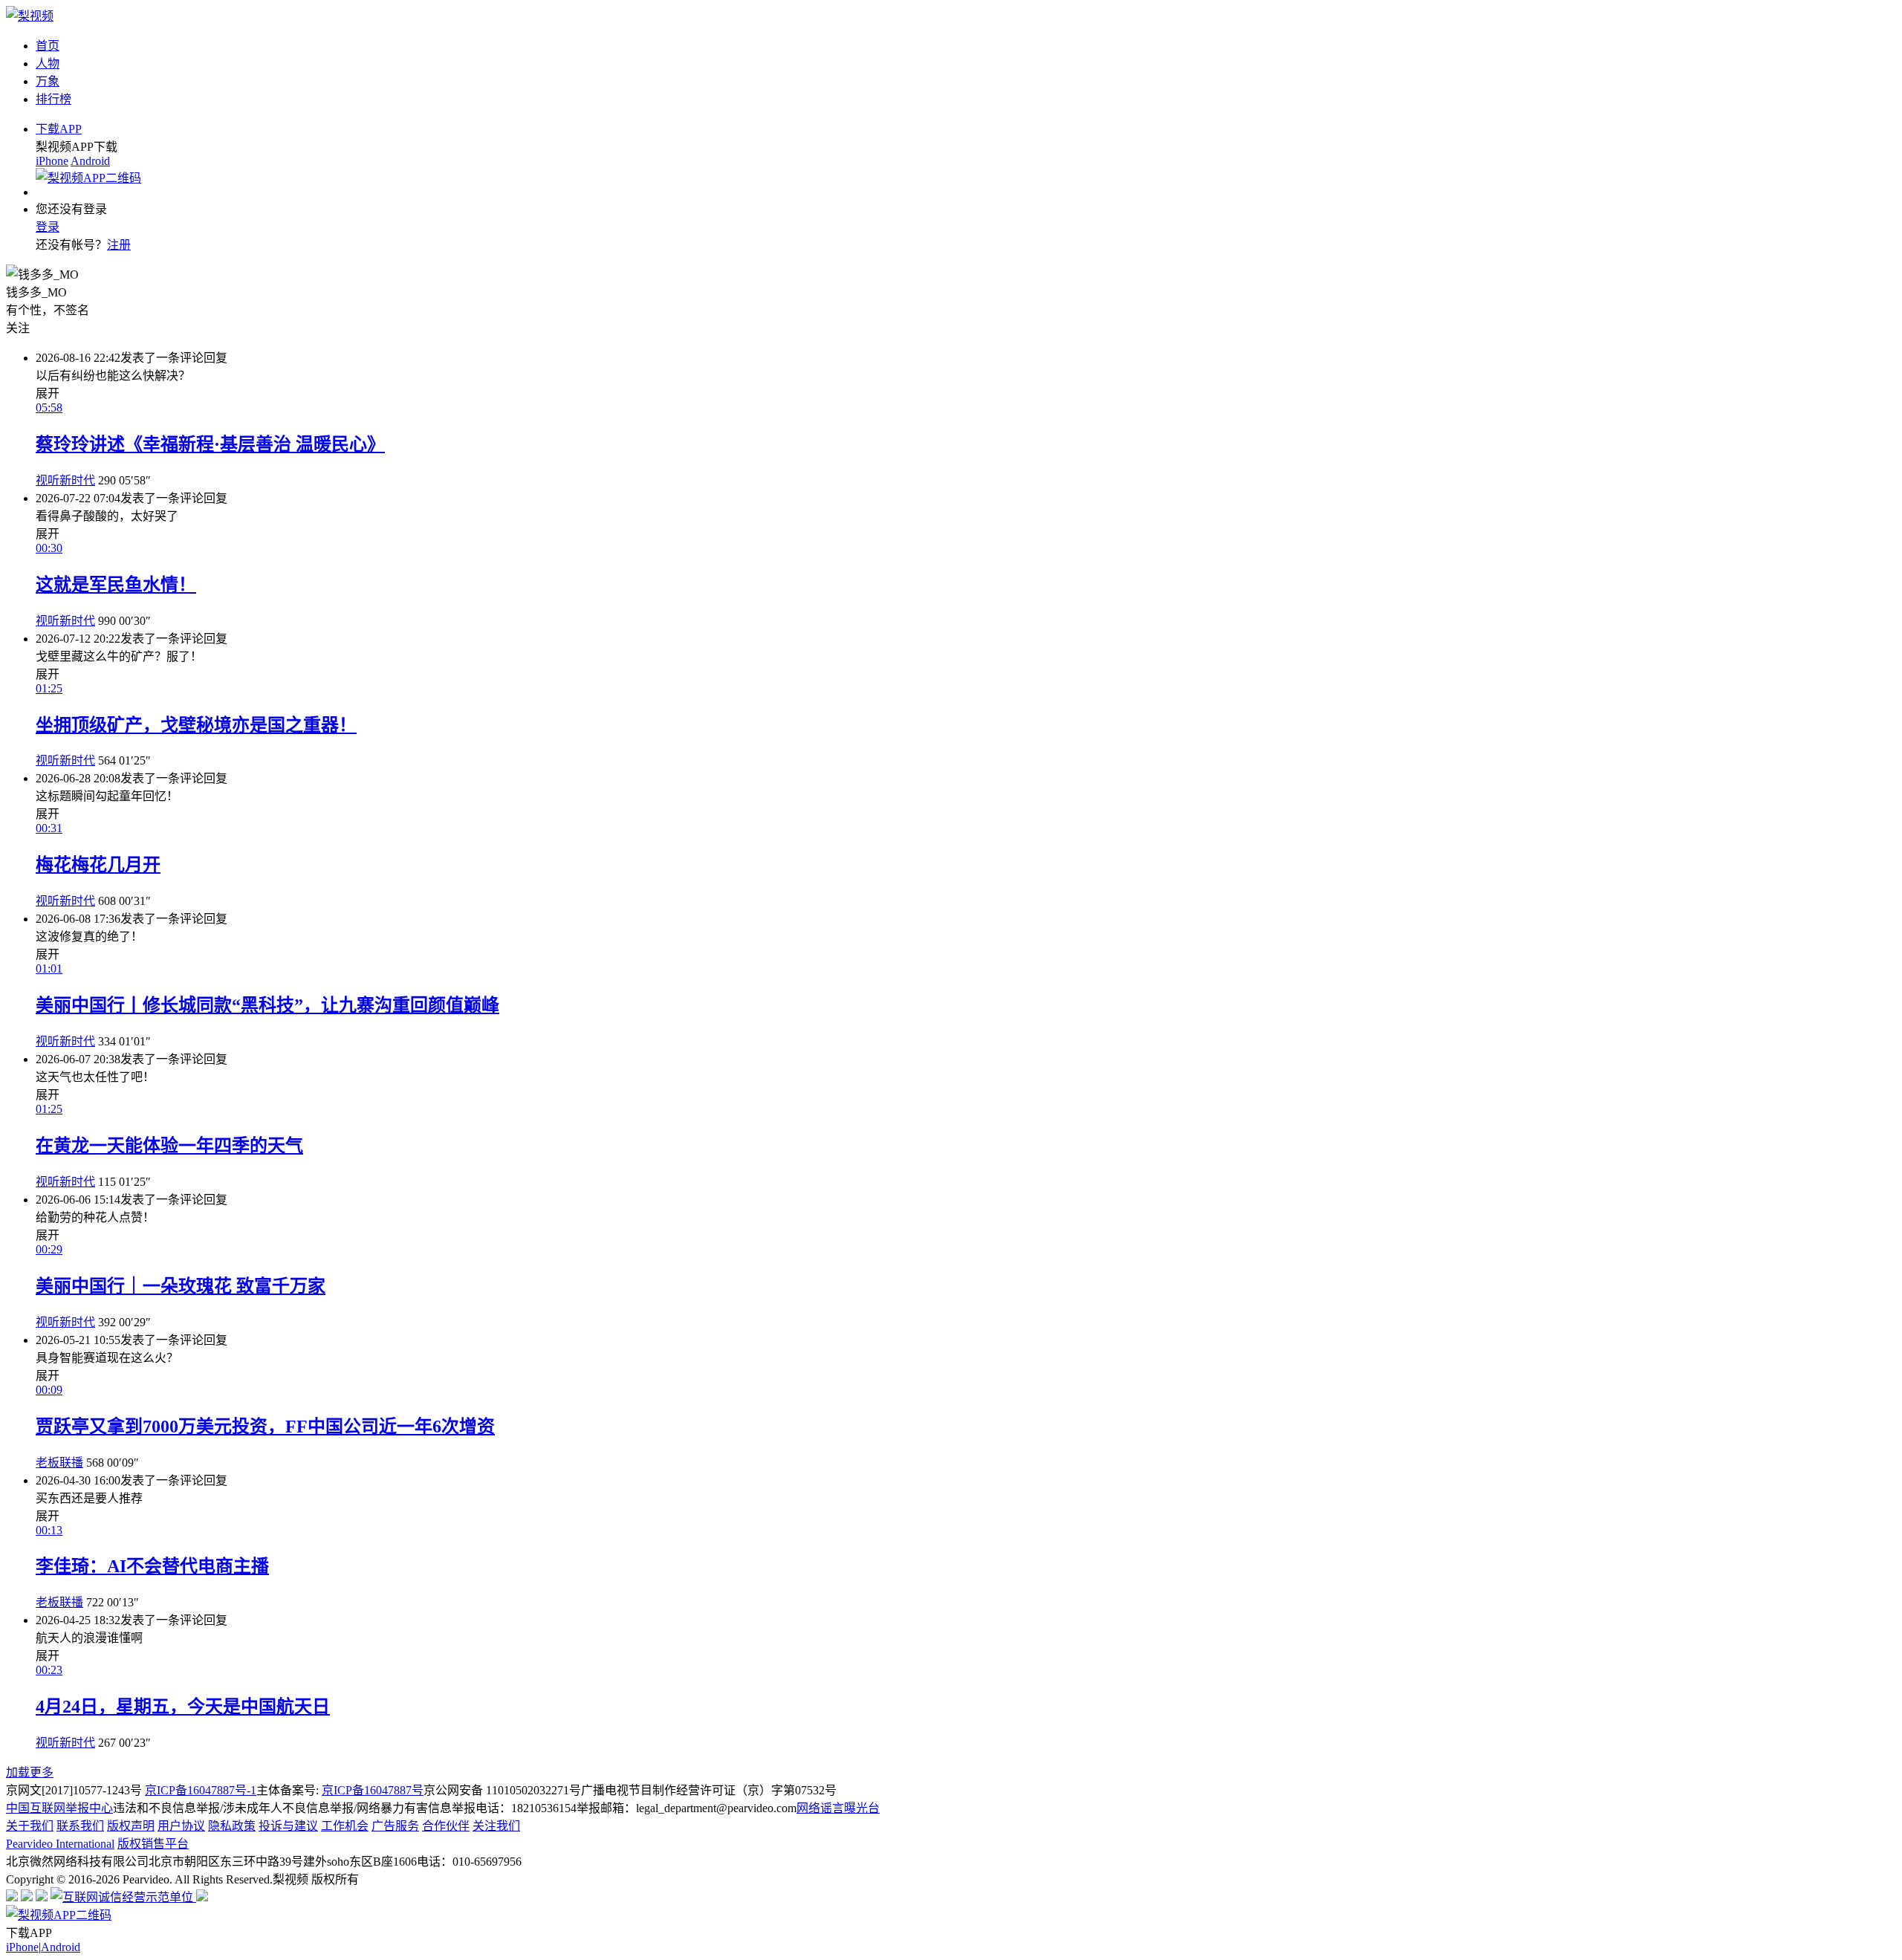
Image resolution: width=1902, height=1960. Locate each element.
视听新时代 (65, 480)
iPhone (52, 161)
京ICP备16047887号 (373, 1790)
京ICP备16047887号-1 (201, 1790)
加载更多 (30, 1772)
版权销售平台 (153, 1844)
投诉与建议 (288, 1826)
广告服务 (395, 1826)
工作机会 (345, 1826)
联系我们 (80, 1826)
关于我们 (30, 1826)
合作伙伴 (446, 1826)
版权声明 (131, 1826)
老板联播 (59, 1463)
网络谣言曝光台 (838, 1808)
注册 (119, 245)
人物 (48, 64)
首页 (48, 46)
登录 (48, 227)
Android (90, 161)
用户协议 (181, 1826)
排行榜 (53, 99)
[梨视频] (30, 16)
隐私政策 (232, 1826)
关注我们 (496, 1826)
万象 (48, 81)
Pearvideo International (60, 1844)
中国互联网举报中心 (59, 1808)
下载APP (59, 129)
